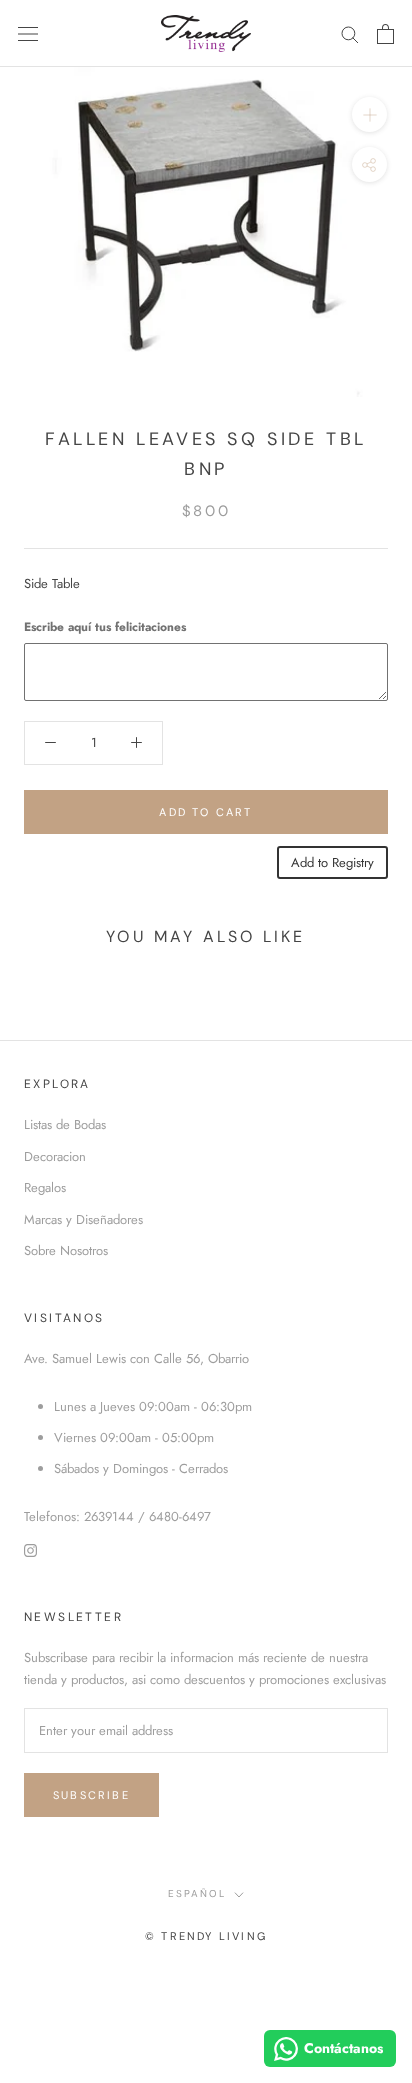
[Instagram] (30, 1548)
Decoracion (55, 1156)
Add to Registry (332, 862)
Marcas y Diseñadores (83, 1219)
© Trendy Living (206, 1936)
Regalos (45, 1187)
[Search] (350, 33)
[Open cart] (385, 34)
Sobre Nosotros (66, 1250)
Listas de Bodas (65, 1124)
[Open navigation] (28, 33)
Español (197, 1893)
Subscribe (91, 1795)
